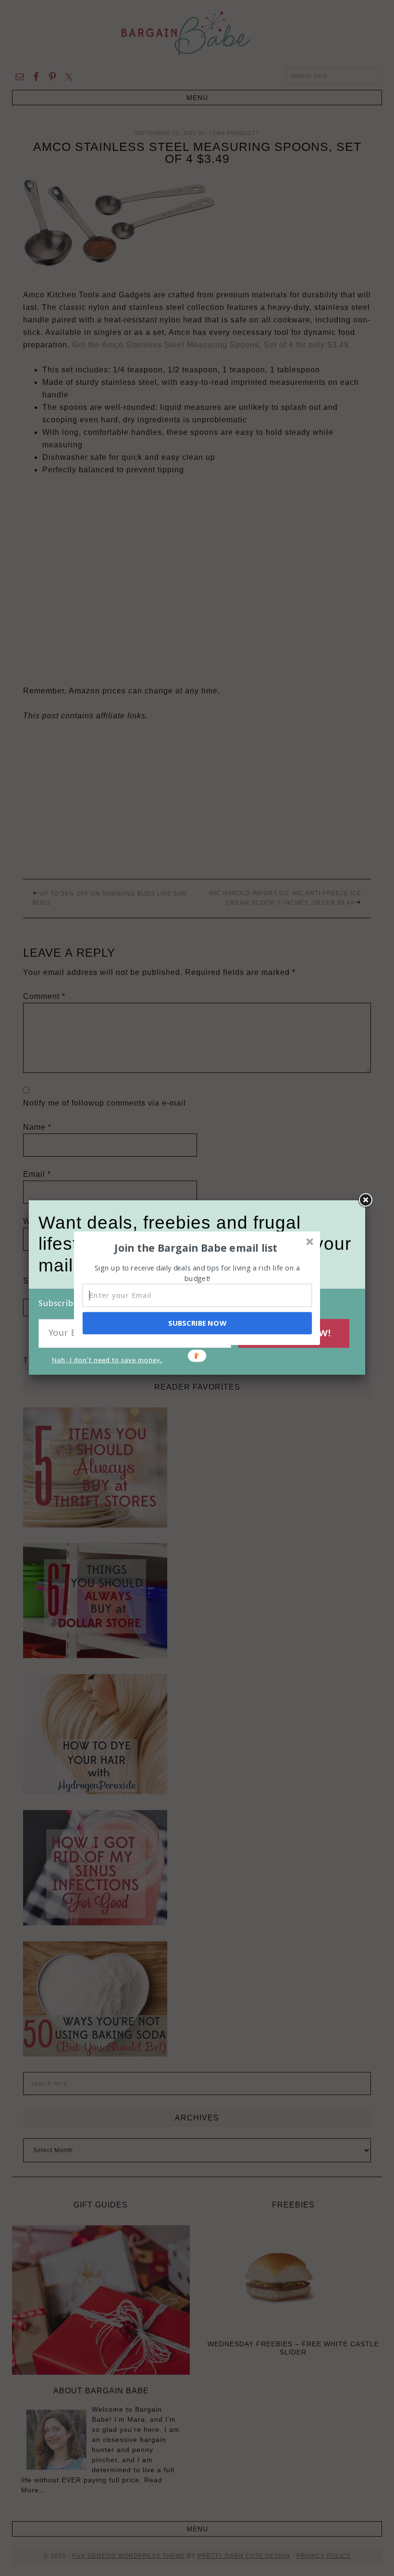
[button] (196, 1247)
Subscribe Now (197, 1323)
